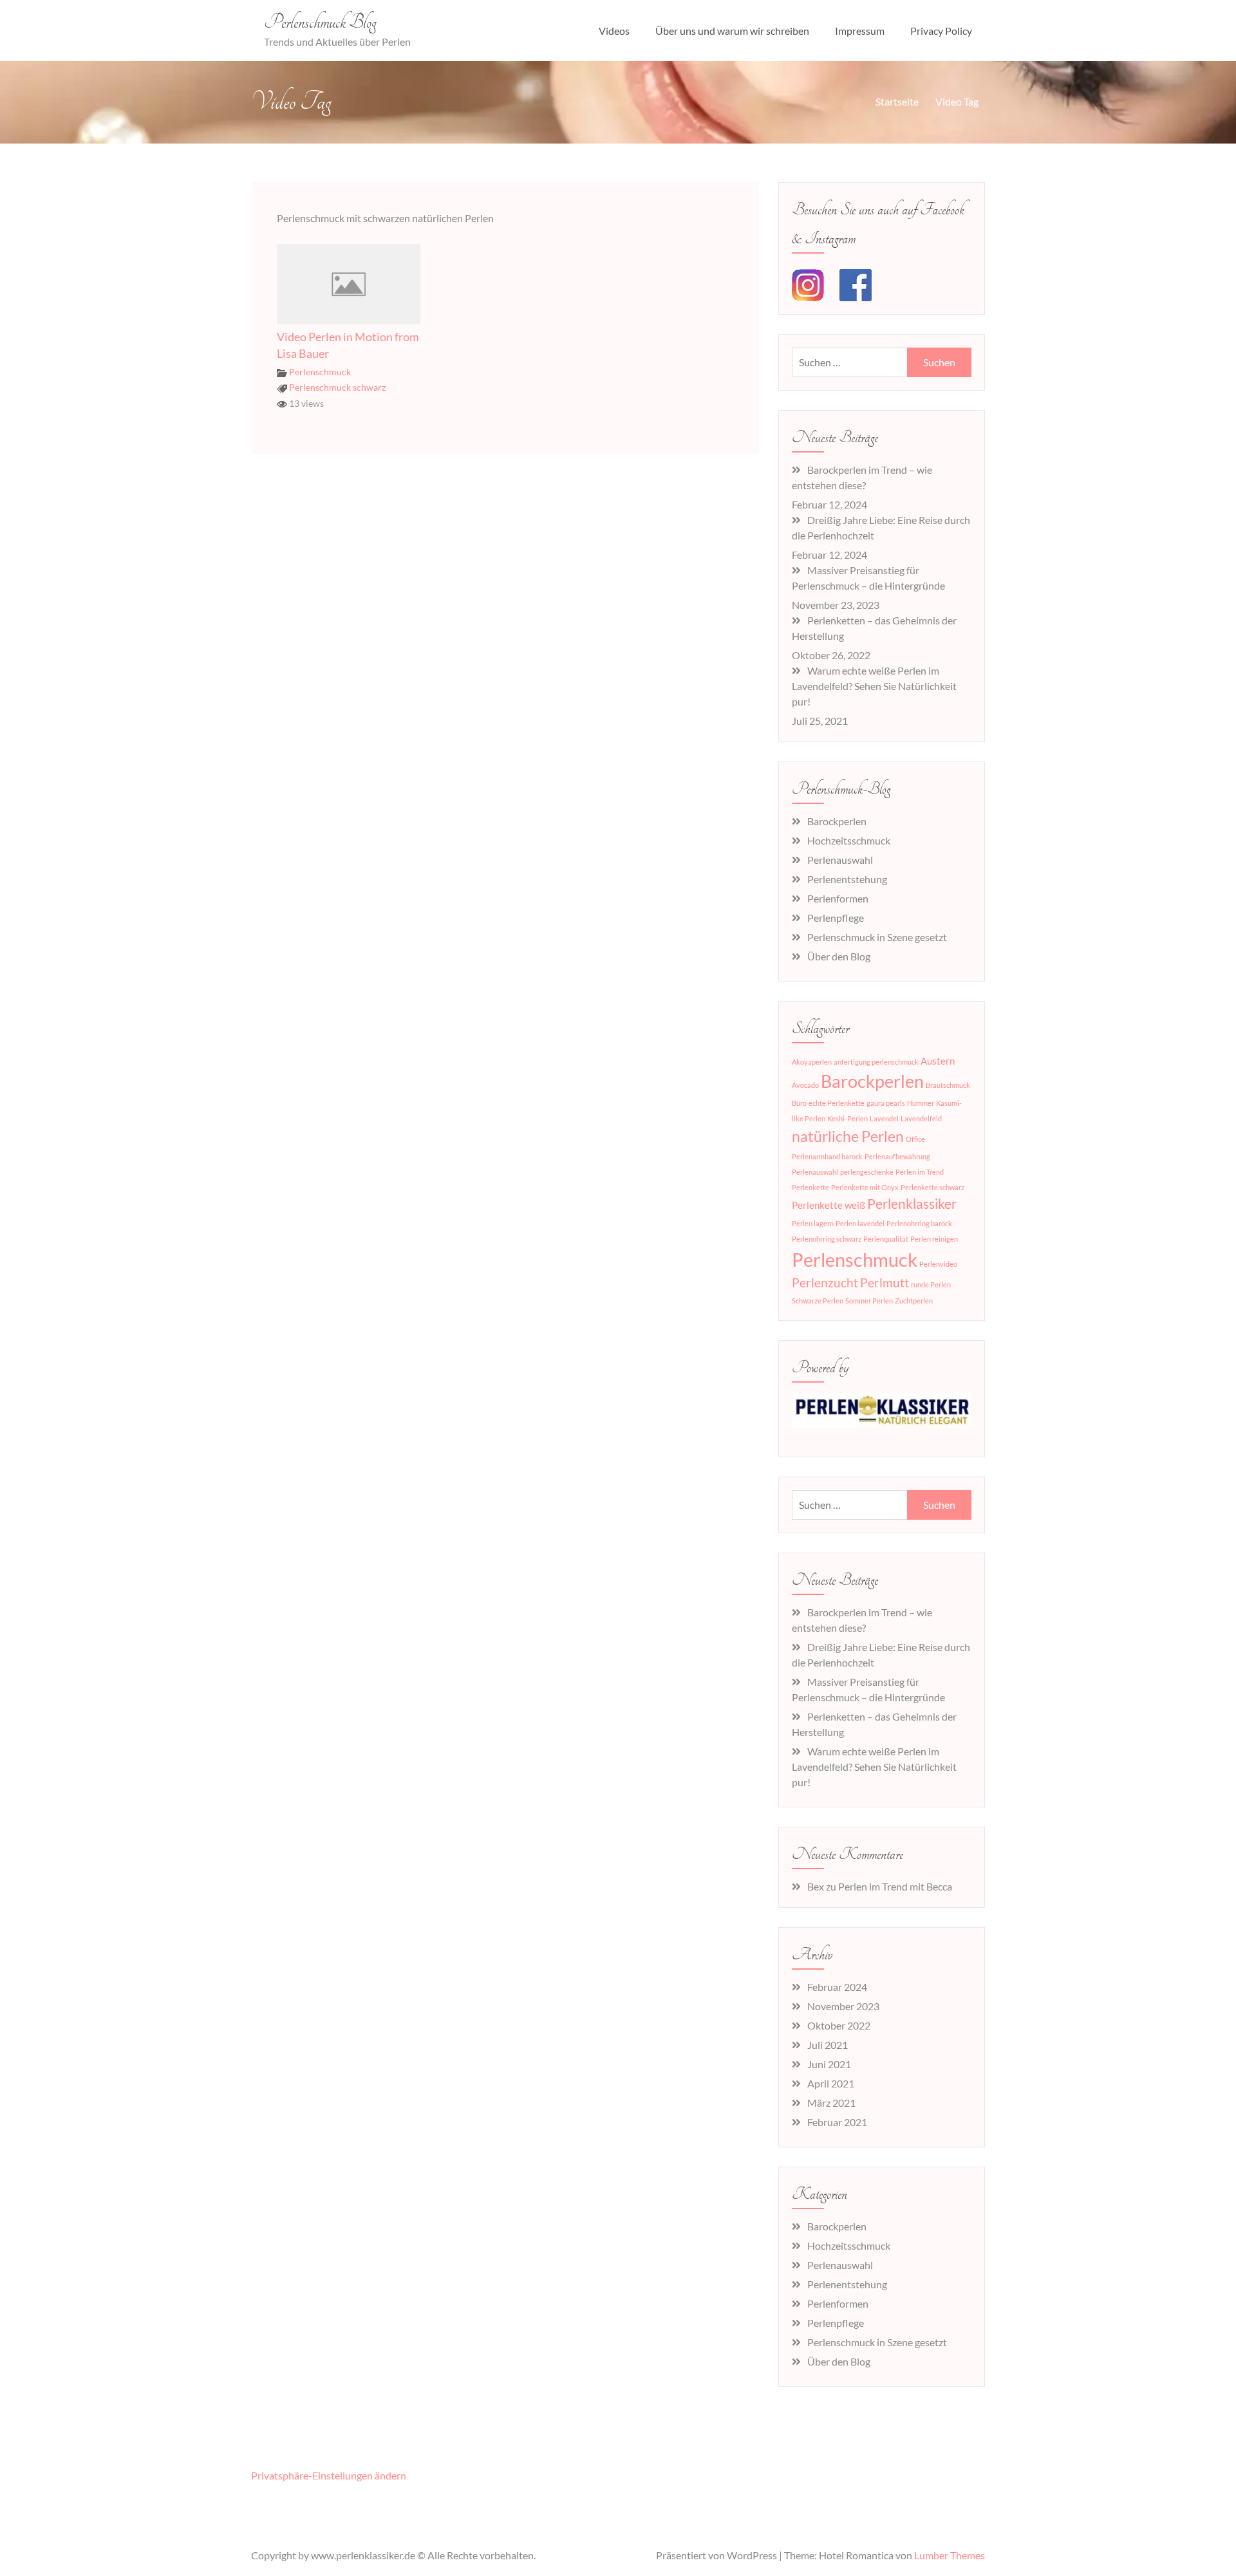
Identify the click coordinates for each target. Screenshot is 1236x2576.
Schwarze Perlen (818, 1301)
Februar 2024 (837, 1987)
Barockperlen (837, 821)
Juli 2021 (828, 2045)
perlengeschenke (867, 1172)
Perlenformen (838, 898)
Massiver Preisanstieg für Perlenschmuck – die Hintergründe (868, 578)
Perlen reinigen (934, 1239)
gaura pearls (886, 1103)
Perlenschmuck (320, 372)
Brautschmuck (948, 1085)
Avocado (805, 1085)
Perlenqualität (886, 1239)
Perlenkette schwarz (932, 1187)
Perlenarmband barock (827, 1156)
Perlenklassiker (912, 1204)
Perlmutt (885, 1283)
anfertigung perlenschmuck (876, 1062)
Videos (614, 31)
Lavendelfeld (921, 1118)
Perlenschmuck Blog (320, 23)
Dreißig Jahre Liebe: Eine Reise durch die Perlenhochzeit (881, 527)
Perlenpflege (836, 918)
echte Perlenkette (837, 1103)
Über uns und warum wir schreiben (732, 31)
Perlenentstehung (847, 879)
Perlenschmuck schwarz (337, 387)
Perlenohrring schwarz (827, 1239)
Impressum (860, 31)
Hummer (921, 1103)
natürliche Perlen (848, 1136)
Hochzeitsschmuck (849, 840)
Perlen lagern (813, 1223)
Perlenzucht (825, 1283)
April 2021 (831, 2083)
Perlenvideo (938, 1264)
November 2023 (843, 2006)
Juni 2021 (829, 2064)
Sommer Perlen (869, 1301)
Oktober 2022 (839, 2025)
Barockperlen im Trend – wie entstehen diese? (862, 477)
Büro (799, 1103)
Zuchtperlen (914, 1301)
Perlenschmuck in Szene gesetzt (877, 937)
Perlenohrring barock (919, 1223)
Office (915, 1139)
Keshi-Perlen (847, 1118)
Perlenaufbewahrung (897, 1156)
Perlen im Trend (920, 1172)
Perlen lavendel (860, 1223)
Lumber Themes (950, 2555)
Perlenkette (810, 1187)
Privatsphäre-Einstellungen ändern (329, 2475)
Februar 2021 (837, 2122)
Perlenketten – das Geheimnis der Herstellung (874, 628)
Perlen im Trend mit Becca (895, 1886)
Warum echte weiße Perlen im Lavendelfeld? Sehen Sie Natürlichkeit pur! (874, 686)
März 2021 (831, 2103)
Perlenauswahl (840, 860)
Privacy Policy (941, 31)
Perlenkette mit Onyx (865, 1187)
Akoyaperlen (812, 1062)
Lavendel (884, 1118)
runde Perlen (931, 1284)
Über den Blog (839, 956)
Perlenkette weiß (829, 1205)
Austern (938, 1061)
